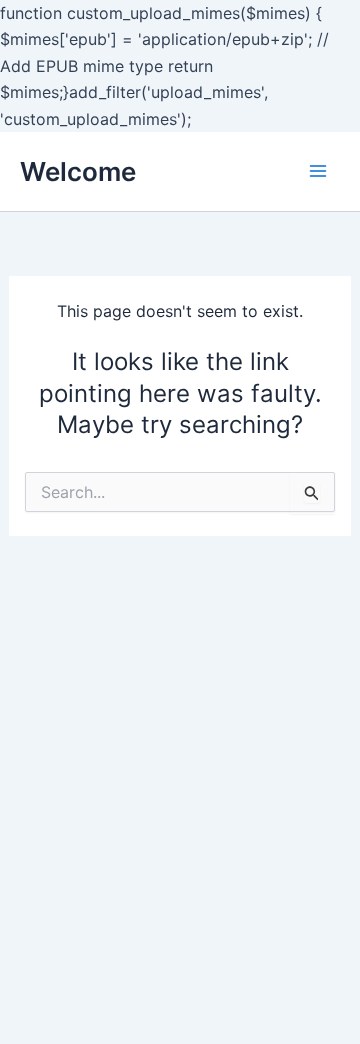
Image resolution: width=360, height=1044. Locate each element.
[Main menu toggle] (318, 171)
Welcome (78, 171)
